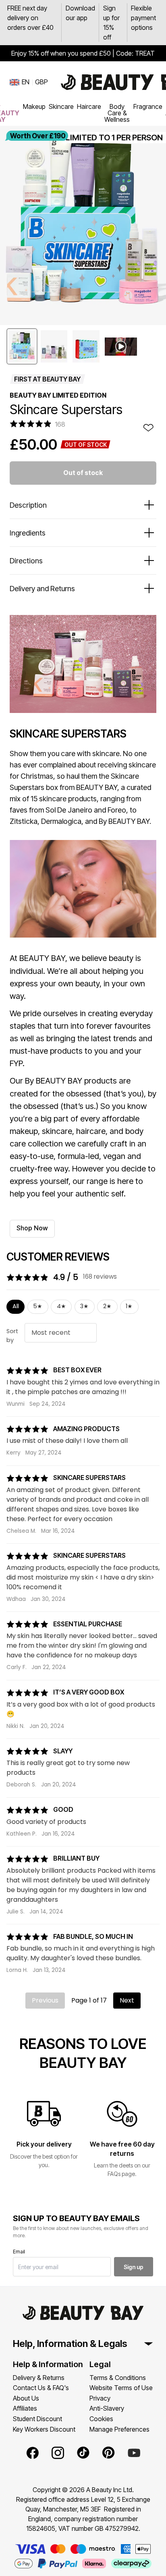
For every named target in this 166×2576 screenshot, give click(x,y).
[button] (22, 346)
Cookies (101, 2419)
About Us (26, 2398)
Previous (45, 2000)
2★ (107, 1306)
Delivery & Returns (39, 2378)
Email (19, 2252)
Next (127, 2000)
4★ (61, 1306)
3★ (84, 1306)
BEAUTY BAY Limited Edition (58, 395)
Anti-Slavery (107, 2408)
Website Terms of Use (121, 2388)
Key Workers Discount (44, 2429)
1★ (129, 1306)
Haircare (89, 106)
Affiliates (25, 2408)
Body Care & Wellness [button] (117, 113)
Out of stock (83, 473)
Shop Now (32, 1228)
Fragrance (148, 106)
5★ (38, 1306)
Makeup (34, 106)
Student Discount (37, 2419)
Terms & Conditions (118, 2378)
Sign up (134, 2267)
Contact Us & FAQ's (41, 2388)
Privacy (100, 2398)
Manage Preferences (119, 2429)
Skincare (61, 106)
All (16, 1306)
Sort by (12, 1336)
